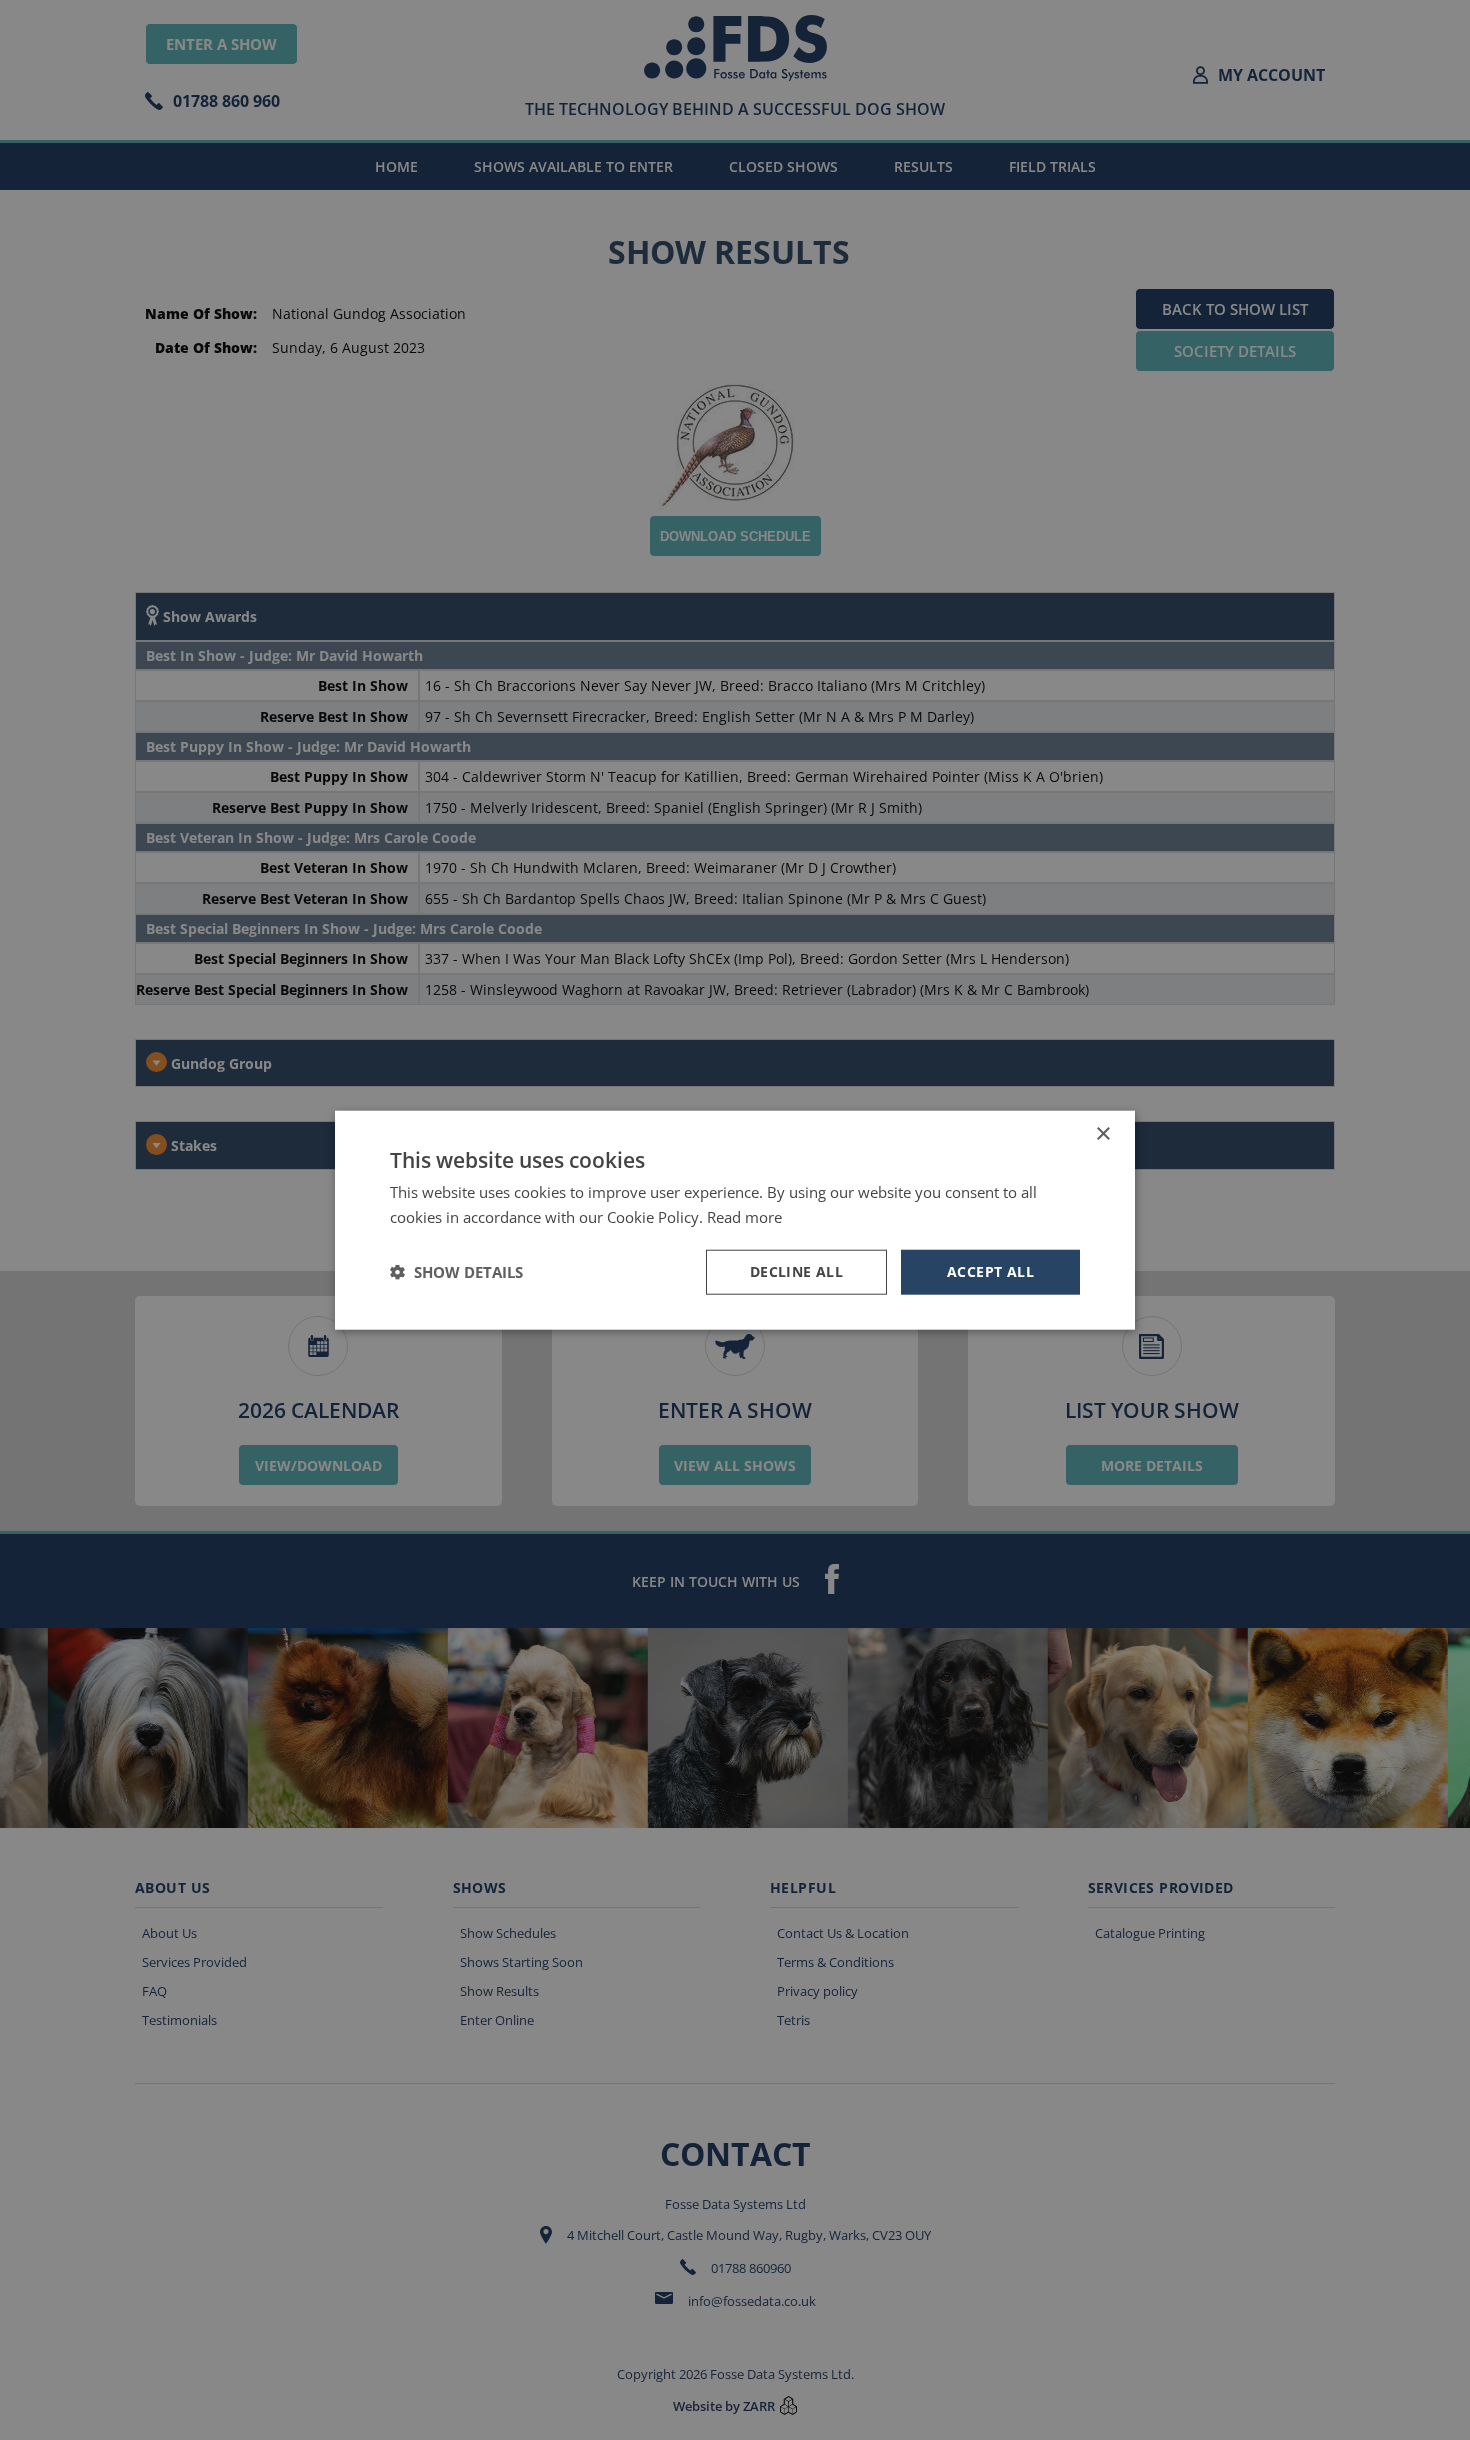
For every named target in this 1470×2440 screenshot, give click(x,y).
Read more (744, 1217)
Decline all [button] (796, 1271)
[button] (456, 1272)
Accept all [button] (990, 1271)
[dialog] (735, 1220)
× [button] (1102, 1134)
